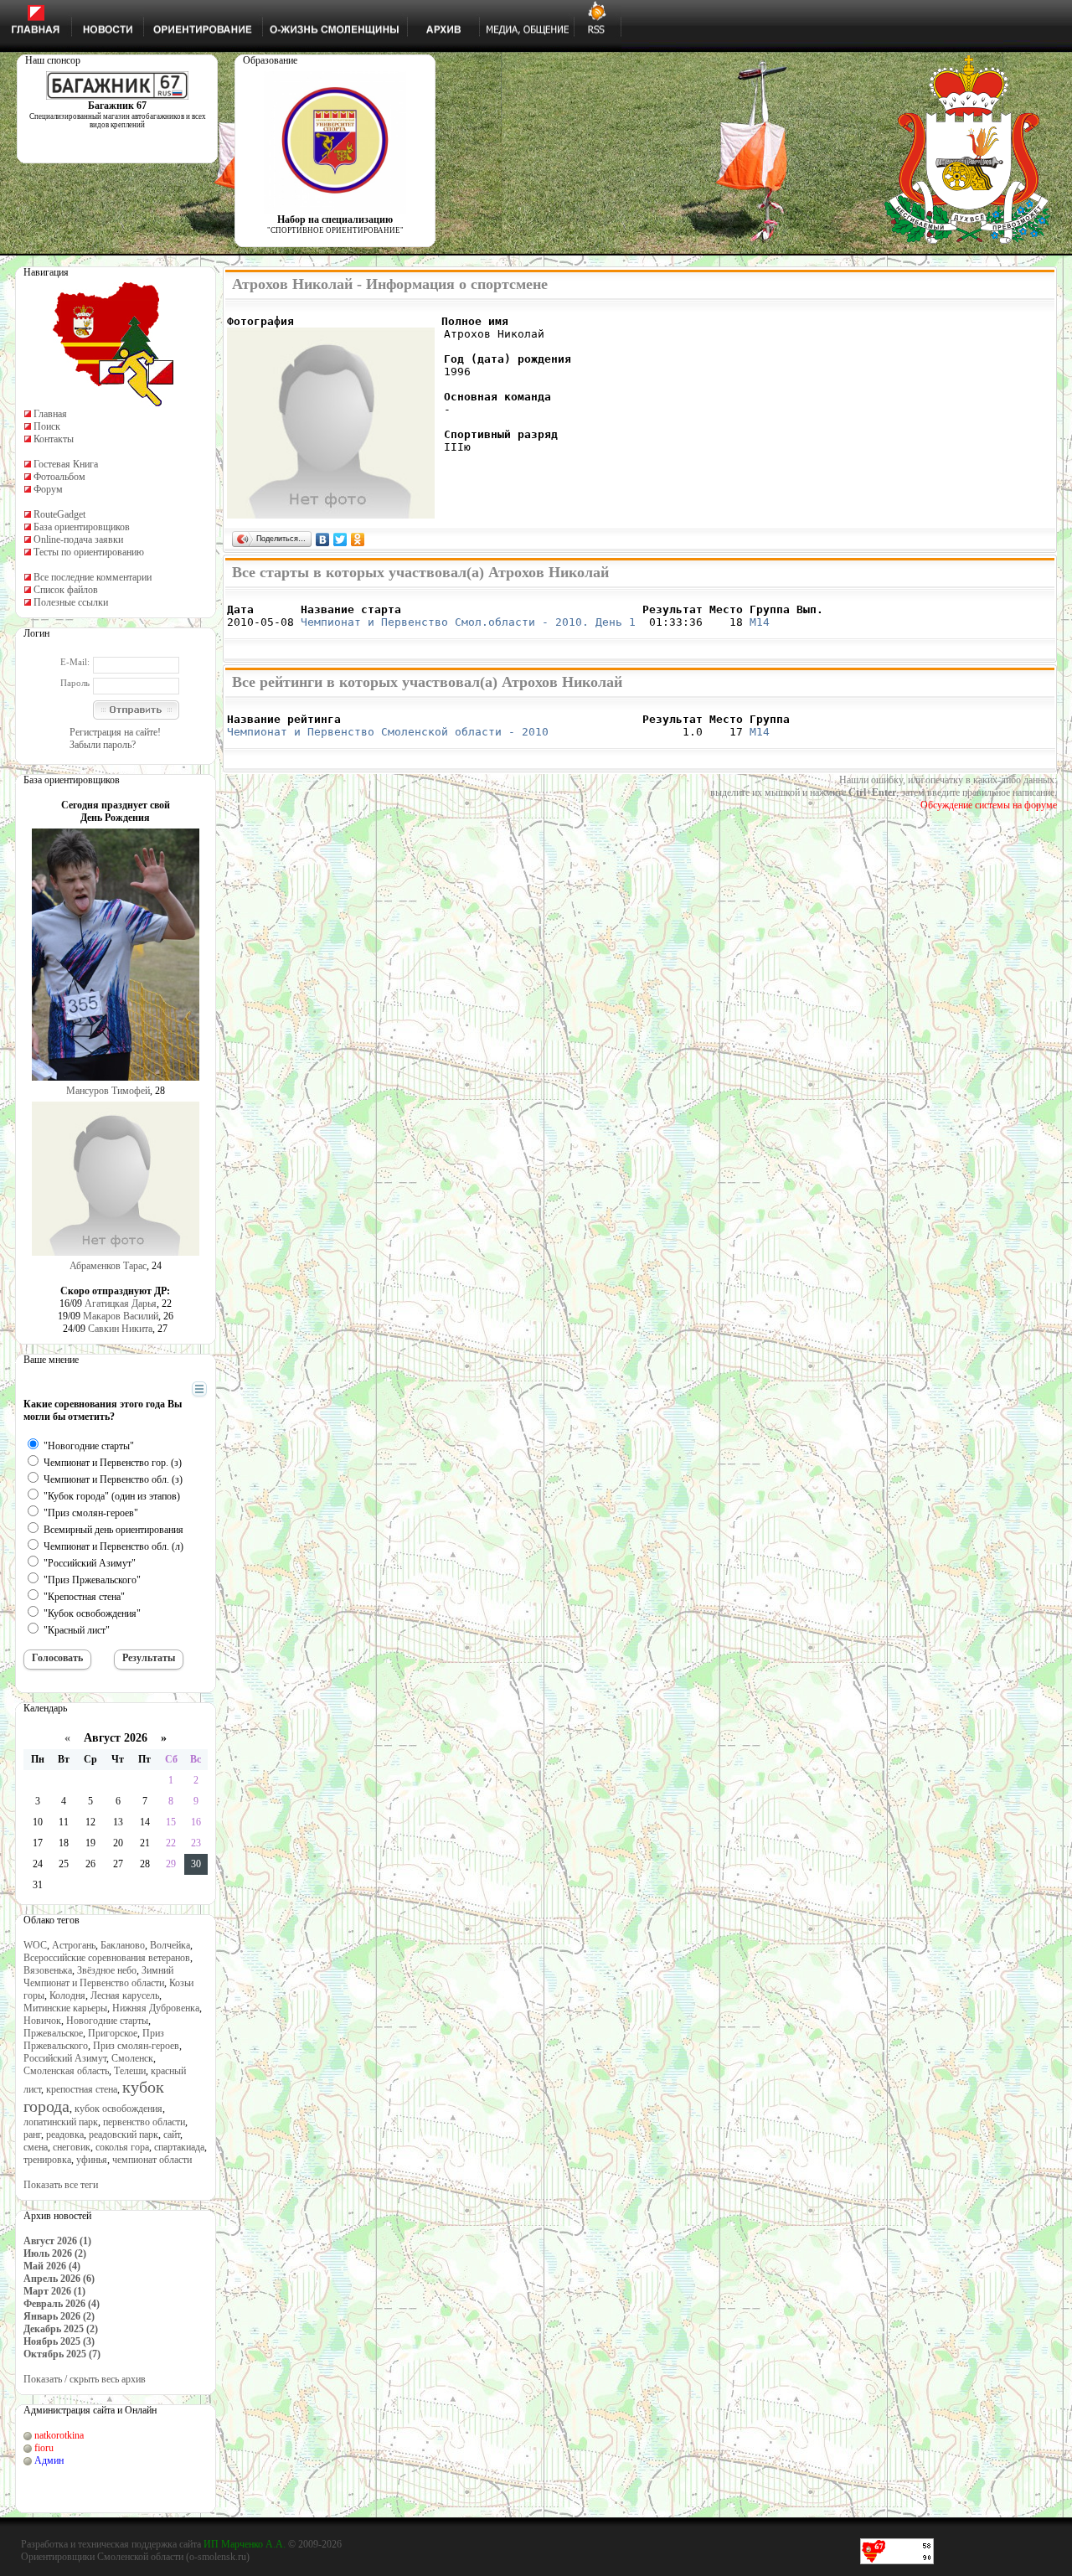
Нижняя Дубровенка (156, 2008)
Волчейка (170, 1945)
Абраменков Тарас (108, 1266)
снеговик (72, 2147)
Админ (49, 2460)
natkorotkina (59, 2435)
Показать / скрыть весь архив (85, 2379)
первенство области (144, 2122)
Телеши (130, 2071)
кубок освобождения (119, 2109)
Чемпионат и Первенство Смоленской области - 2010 (388, 732)
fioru (44, 2448)
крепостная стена (82, 2089)
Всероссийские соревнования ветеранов (107, 1958)
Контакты (54, 439)
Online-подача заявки (78, 539)
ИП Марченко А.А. (245, 2544)
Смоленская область (66, 2071)
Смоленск (132, 2058)
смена (36, 2147)
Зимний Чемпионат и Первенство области (98, 1977)
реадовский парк (124, 2135)
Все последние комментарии (93, 577)
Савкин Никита (120, 1329)
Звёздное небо (107, 1970)
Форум (48, 489)
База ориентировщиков (82, 527)
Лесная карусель (125, 1995)
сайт (172, 2135)
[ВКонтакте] (323, 539)
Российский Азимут (65, 2058)
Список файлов (66, 590)
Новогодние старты (107, 2021)
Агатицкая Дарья (121, 1303)
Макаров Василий (121, 1316)
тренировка (47, 2160)
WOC (35, 1945)
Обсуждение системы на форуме (989, 805)
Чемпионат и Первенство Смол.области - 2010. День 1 (468, 622)
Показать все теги (61, 2185)
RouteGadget (59, 514)
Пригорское (113, 2033)
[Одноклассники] (358, 539)
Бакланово (123, 1945)
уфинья (92, 2160)
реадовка (65, 2135)
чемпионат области (152, 2160)
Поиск (47, 426)
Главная (50, 414)
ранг (32, 2135)
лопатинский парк (61, 2122)
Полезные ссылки (71, 602)
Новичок (42, 2021)
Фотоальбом (59, 477)
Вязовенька (48, 1970)
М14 (760, 622)
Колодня (67, 1995)
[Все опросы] (170, 1390)
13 (118, 1822)
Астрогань (74, 1945)
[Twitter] (340, 539)
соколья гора (122, 2147)
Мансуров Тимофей (108, 1091)
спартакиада (179, 2147)
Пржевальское (53, 2033)
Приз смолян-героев (136, 2046)
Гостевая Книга (66, 464)
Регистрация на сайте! (115, 732)
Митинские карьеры (65, 2008)
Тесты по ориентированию (89, 552)
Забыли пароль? (103, 745)
